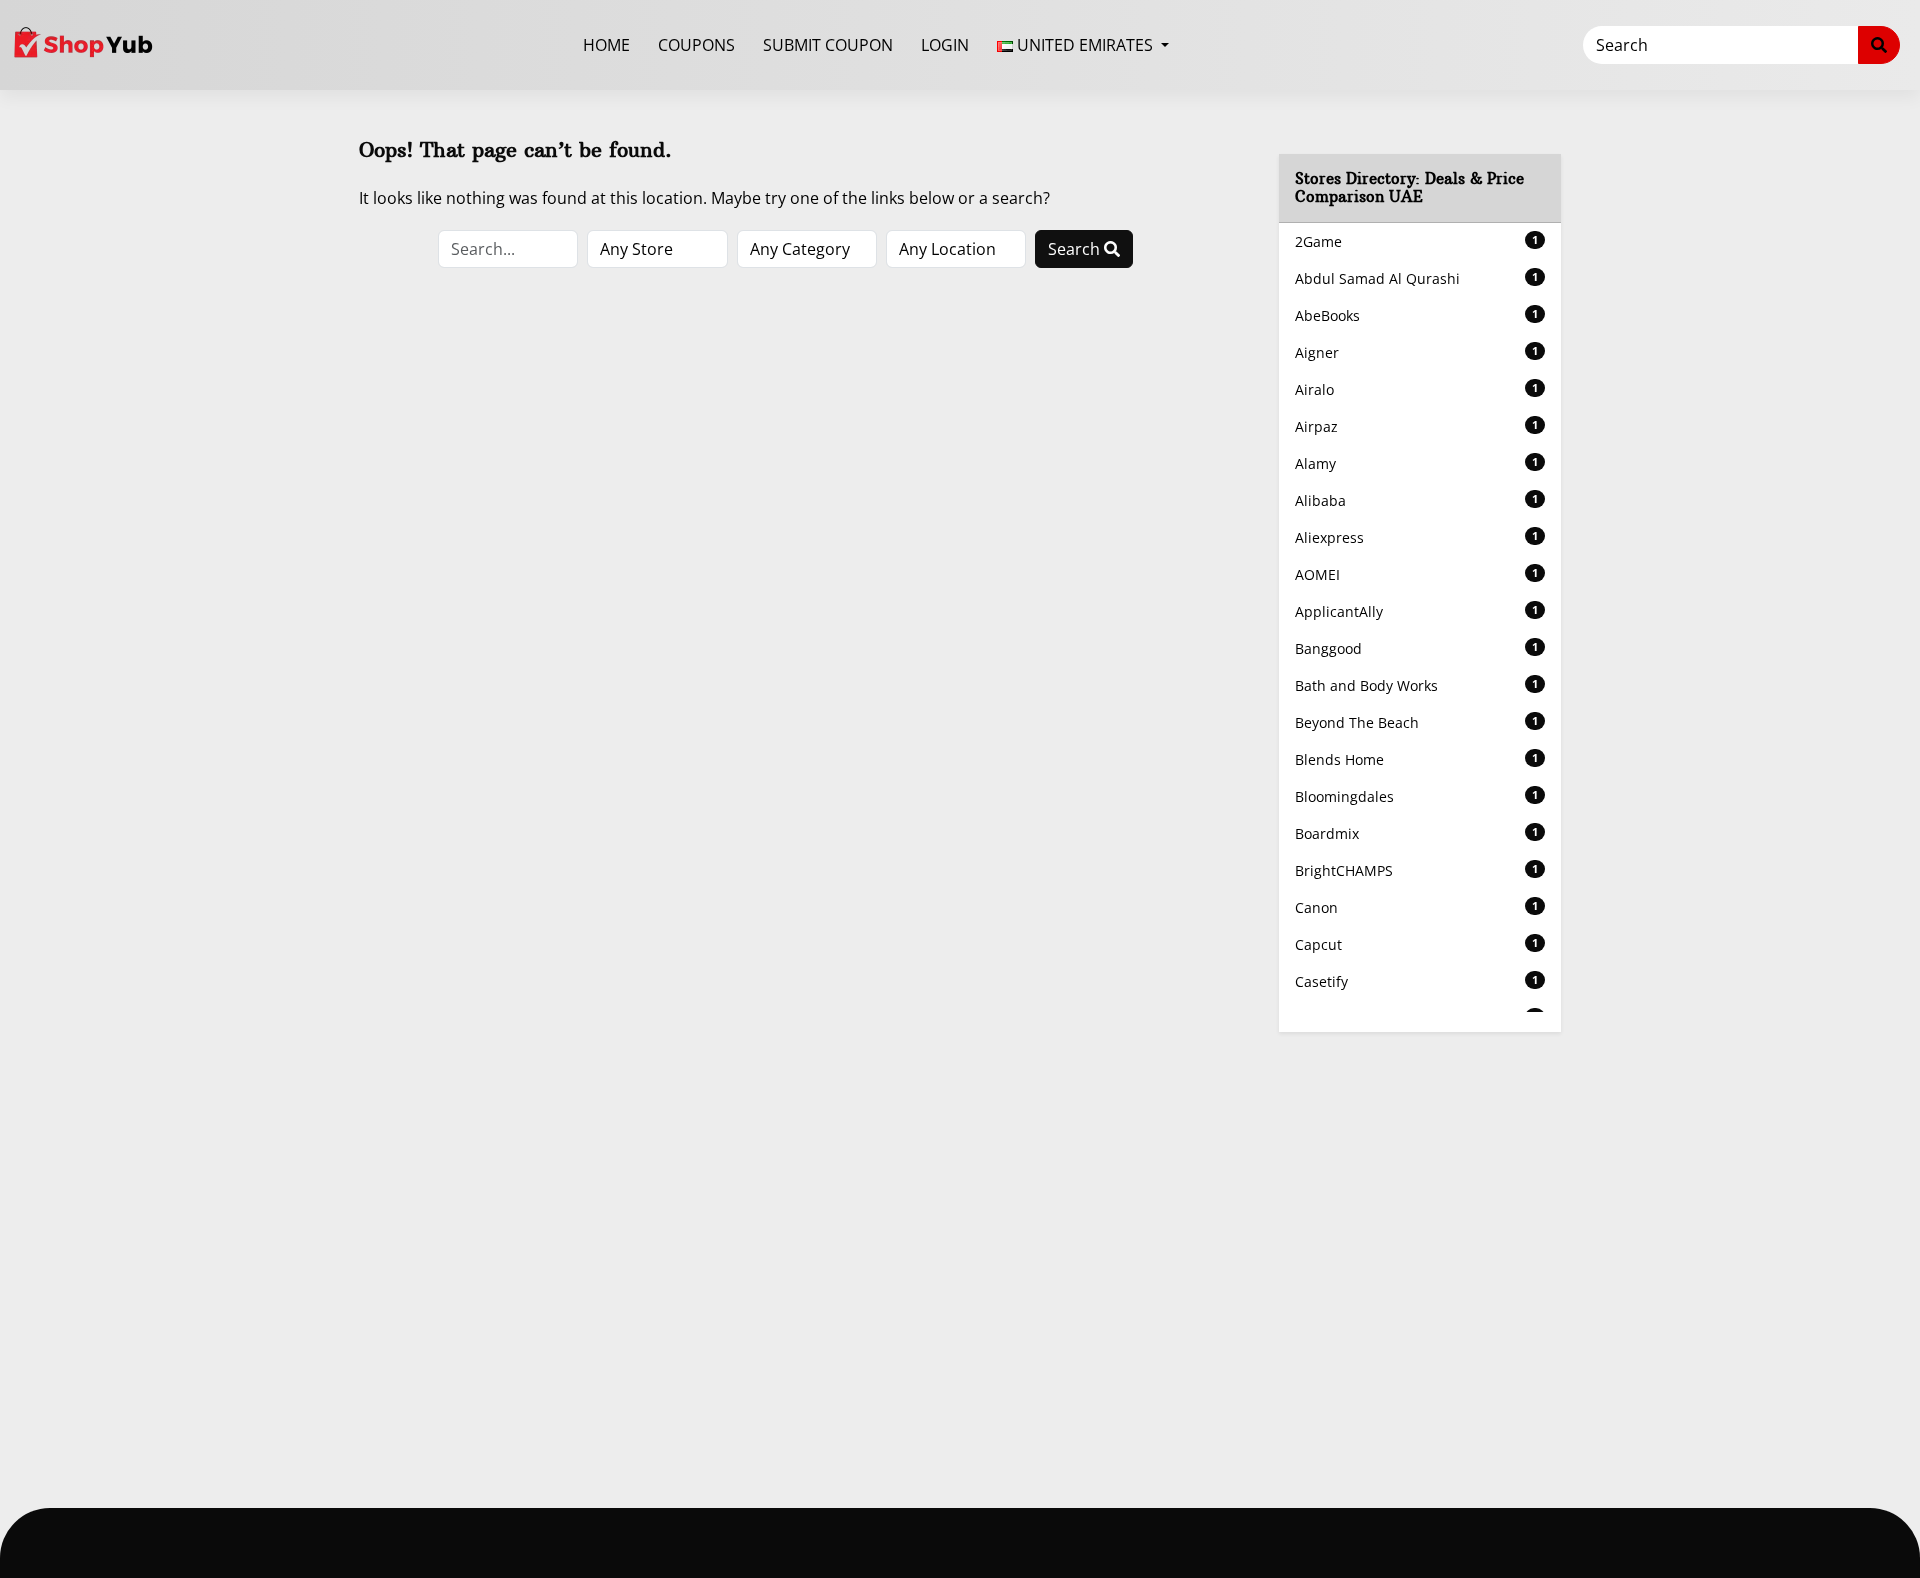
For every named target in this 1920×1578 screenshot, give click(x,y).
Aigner (1417, 352)
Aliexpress (1417, 537)
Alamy (1417, 463)
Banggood (1417, 648)
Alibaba (1417, 500)
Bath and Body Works (1417, 685)
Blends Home (1417, 759)
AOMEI (1417, 574)
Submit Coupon (828, 45)
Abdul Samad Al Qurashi (1417, 278)
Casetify (1417, 981)
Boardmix (1417, 833)
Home (606, 45)
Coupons (696, 45)
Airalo (1417, 389)
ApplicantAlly (1417, 611)
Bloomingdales (1417, 796)
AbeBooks (1417, 315)
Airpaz (1417, 426)
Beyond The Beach (1417, 722)
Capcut (1417, 944)
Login (945, 45)
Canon (1417, 907)
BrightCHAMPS (1417, 870)
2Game (1417, 241)
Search (1076, 249)
